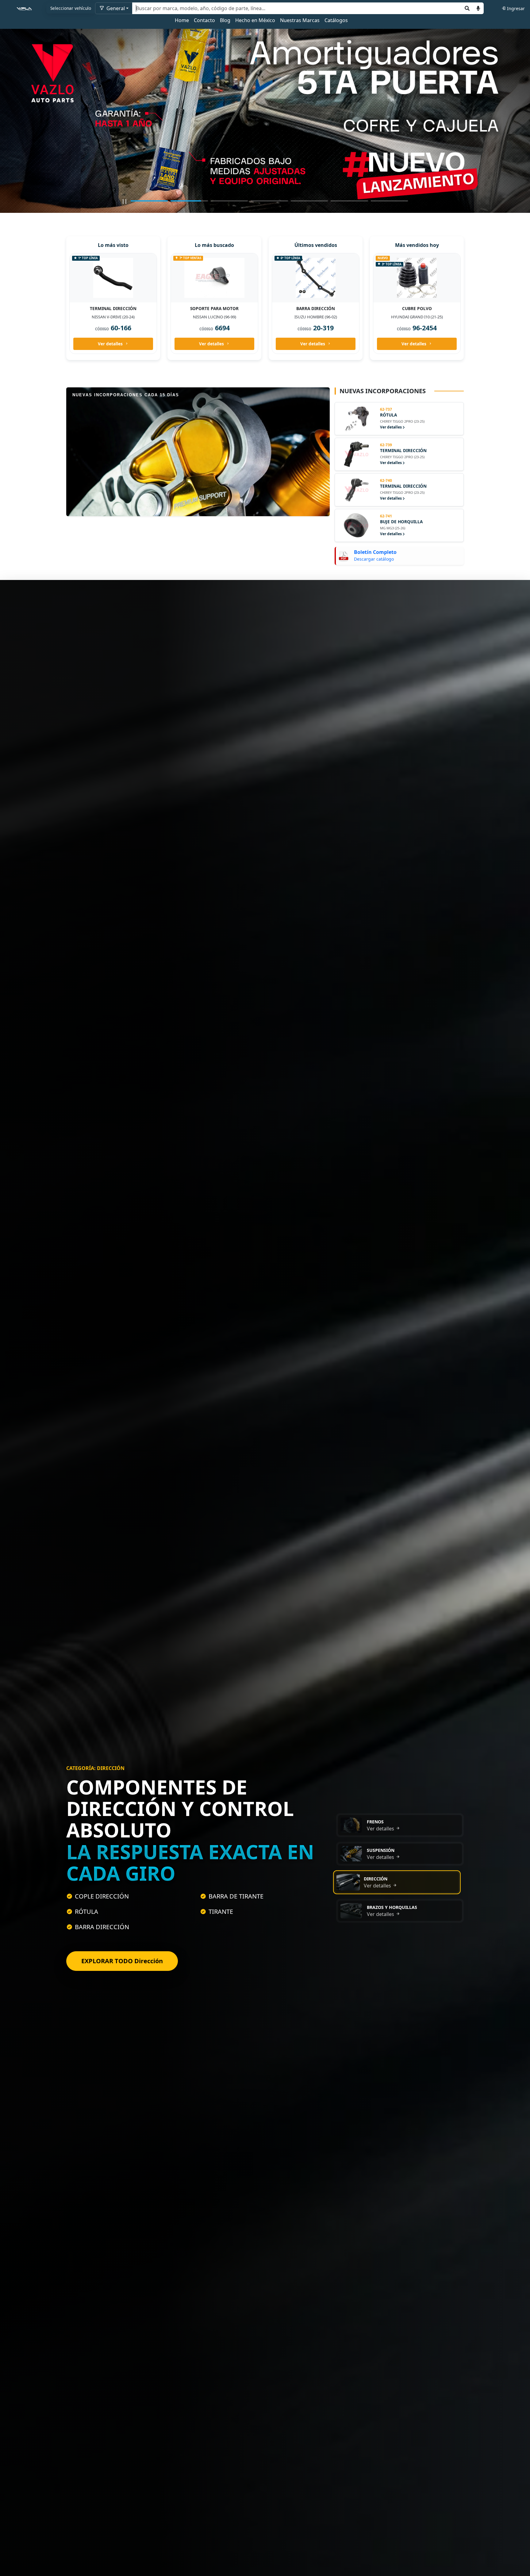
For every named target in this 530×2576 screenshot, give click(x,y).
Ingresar (516, 8)
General (115, 8)
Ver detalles (110, 344)
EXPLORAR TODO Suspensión (125, 1962)
